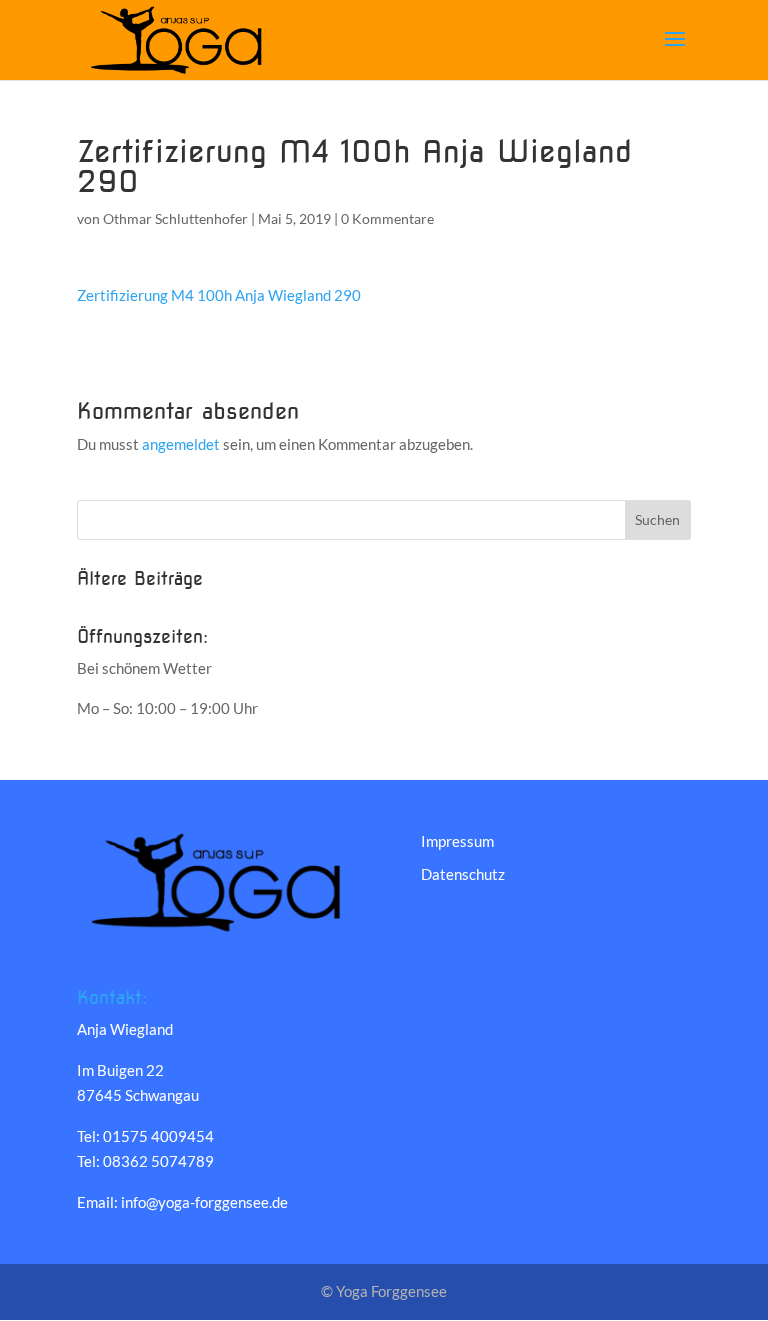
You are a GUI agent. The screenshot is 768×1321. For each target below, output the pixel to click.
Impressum (457, 841)
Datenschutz (463, 874)
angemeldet (181, 444)
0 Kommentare (387, 218)
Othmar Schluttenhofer (175, 218)
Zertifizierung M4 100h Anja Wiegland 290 (219, 295)
